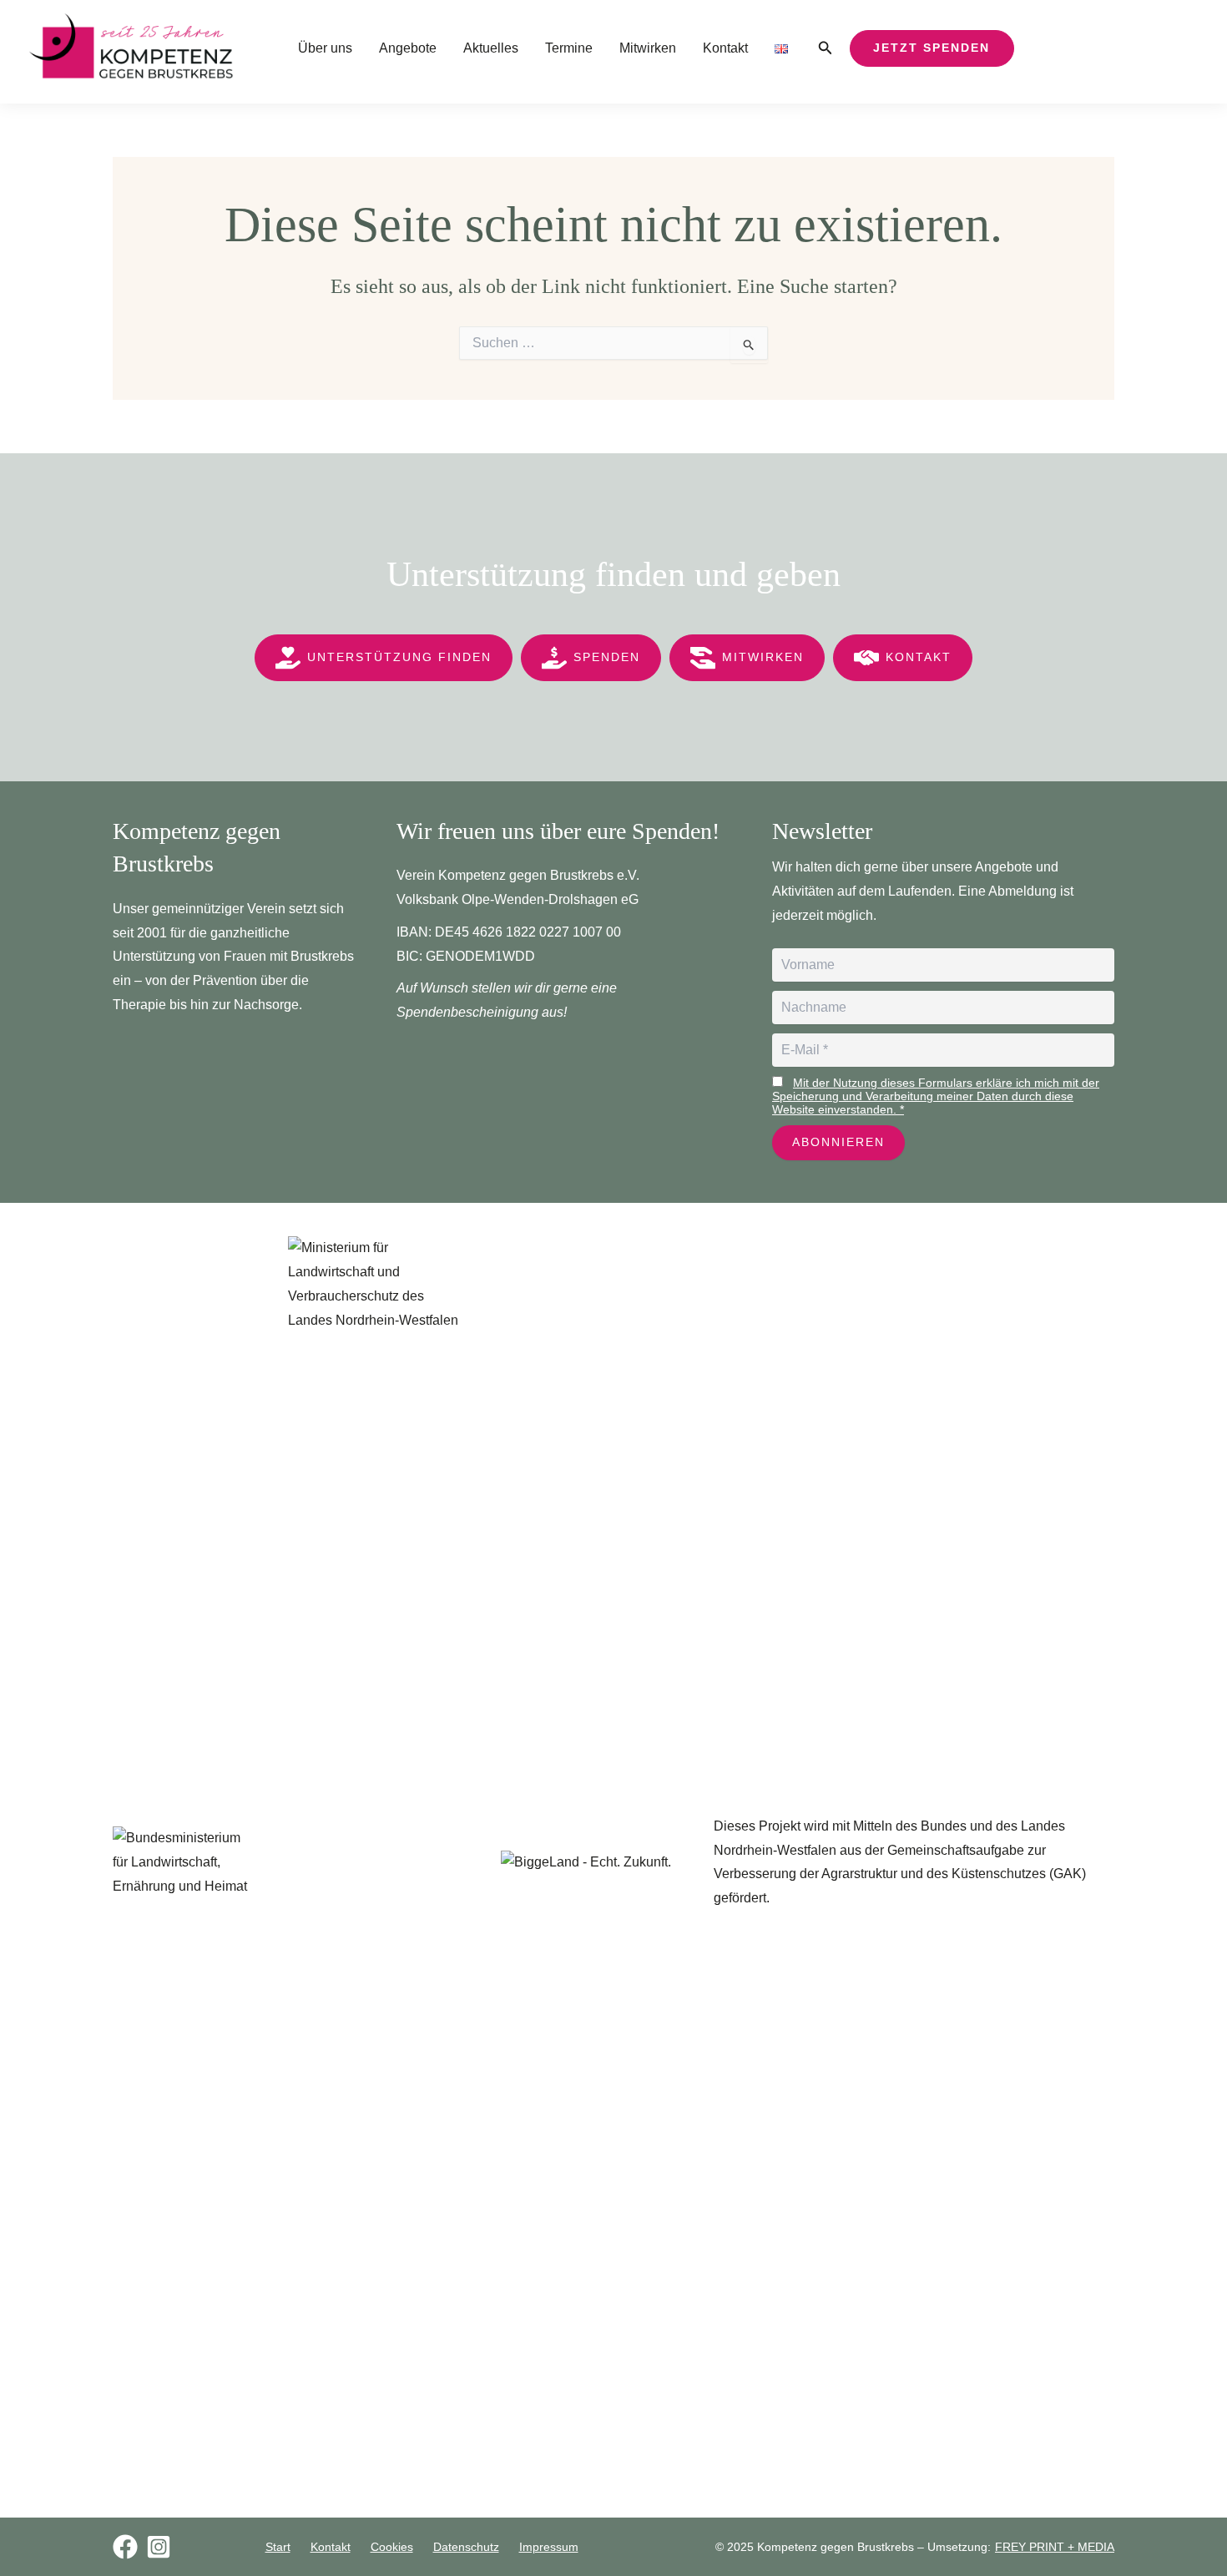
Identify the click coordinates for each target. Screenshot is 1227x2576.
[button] (826, 48)
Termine (569, 48)
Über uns (325, 48)
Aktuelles (491, 48)
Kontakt (725, 48)
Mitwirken (648, 48)
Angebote (408, 48)
